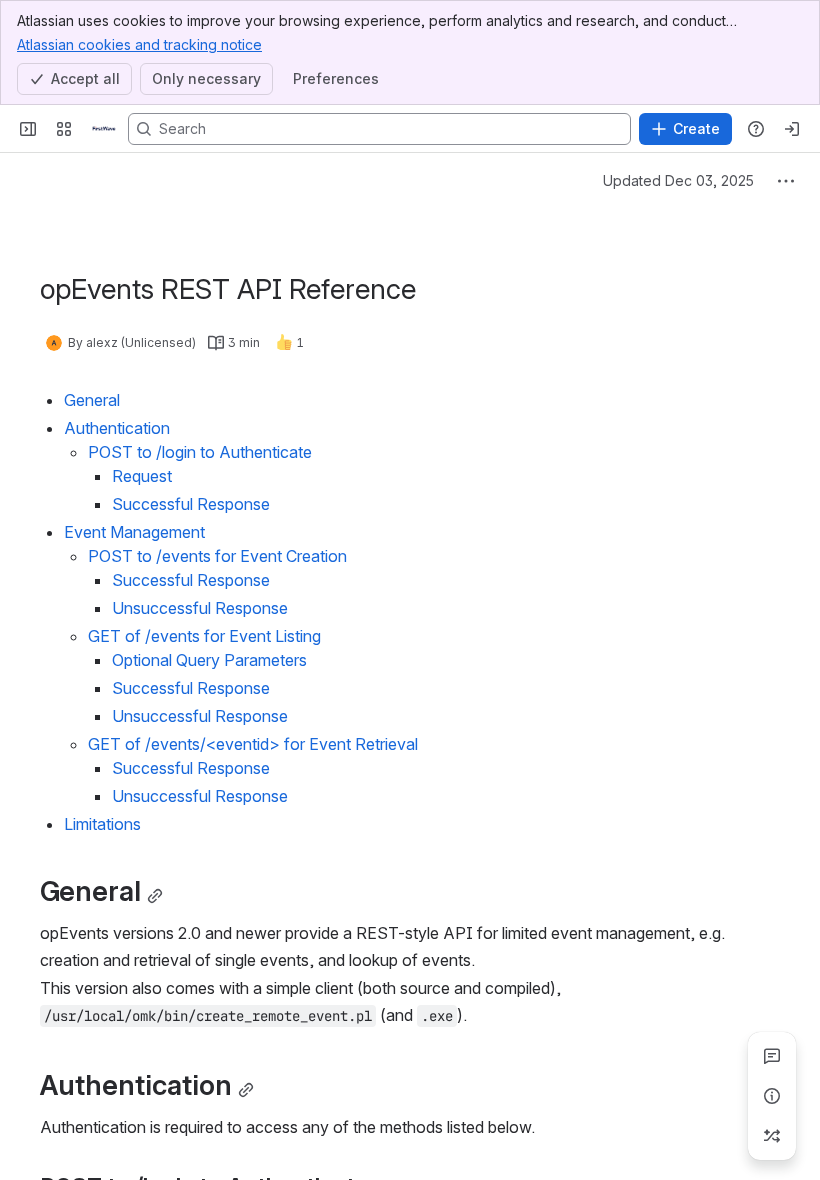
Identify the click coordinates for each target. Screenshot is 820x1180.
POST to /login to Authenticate (200, 452)
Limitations (102, 824)
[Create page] (772, 1136)
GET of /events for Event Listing (204, 636)
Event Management (134, 532)
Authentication (117, 428)
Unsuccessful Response (200, 608)
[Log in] (792, 129)
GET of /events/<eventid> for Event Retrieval (253, 744)
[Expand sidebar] (28, 129)
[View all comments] (772, 1056)
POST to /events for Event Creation (217, 556)
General (92, 400)
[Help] (756, 129)
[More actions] (786, 181)
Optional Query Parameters (209, 660)
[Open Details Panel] (772, 1096)
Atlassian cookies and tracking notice (139, 44)
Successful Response (191, 504)
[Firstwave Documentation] (104, 129)
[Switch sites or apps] (64, 129)
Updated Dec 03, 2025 (678, 180)
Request (142, 476)
